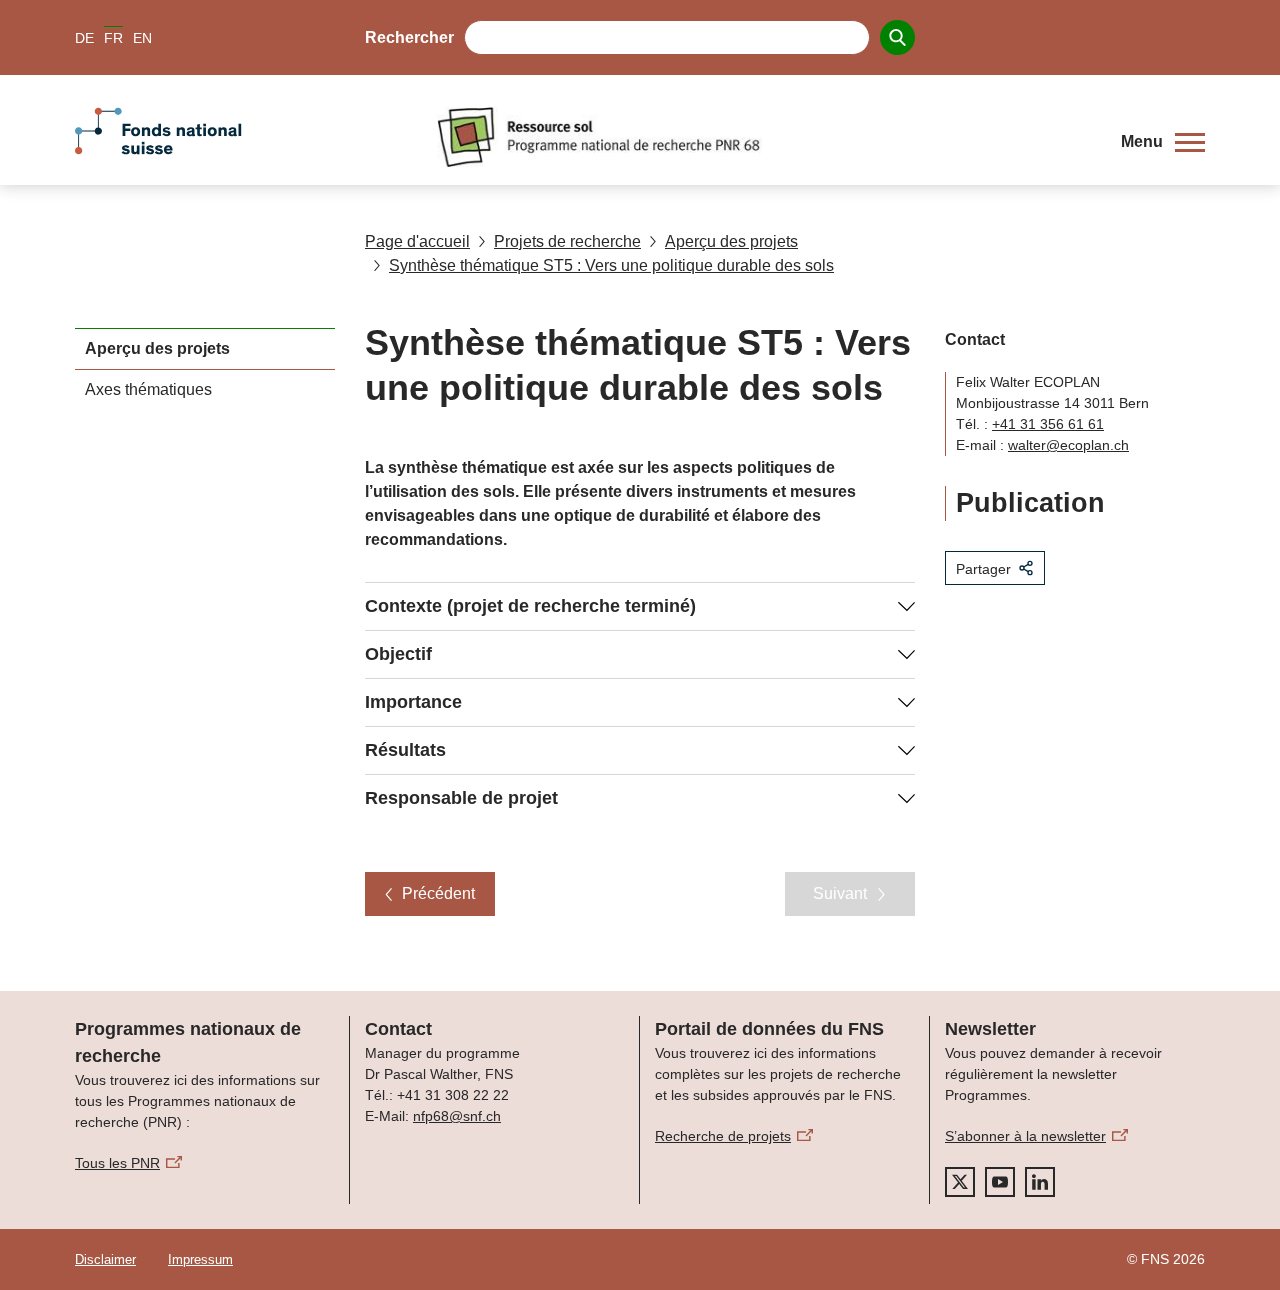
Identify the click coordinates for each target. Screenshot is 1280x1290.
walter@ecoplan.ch (1068, 445)
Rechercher (409, 37)
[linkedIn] (1040, 1182)
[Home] (764, 137)
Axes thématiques (148, 389)
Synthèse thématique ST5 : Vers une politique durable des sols (611, 265)
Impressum (200, 1259)
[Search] (897, 37)
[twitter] (960, 1182)
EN (142, 38)
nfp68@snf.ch (457, 1116)
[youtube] (1000, 1182)
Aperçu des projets (731, 241)
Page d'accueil (417, 241)
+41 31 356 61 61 (1048, 424)
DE (84, 38)
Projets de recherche (567, 241)
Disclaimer (105, 1259)
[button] (1163, 142)
